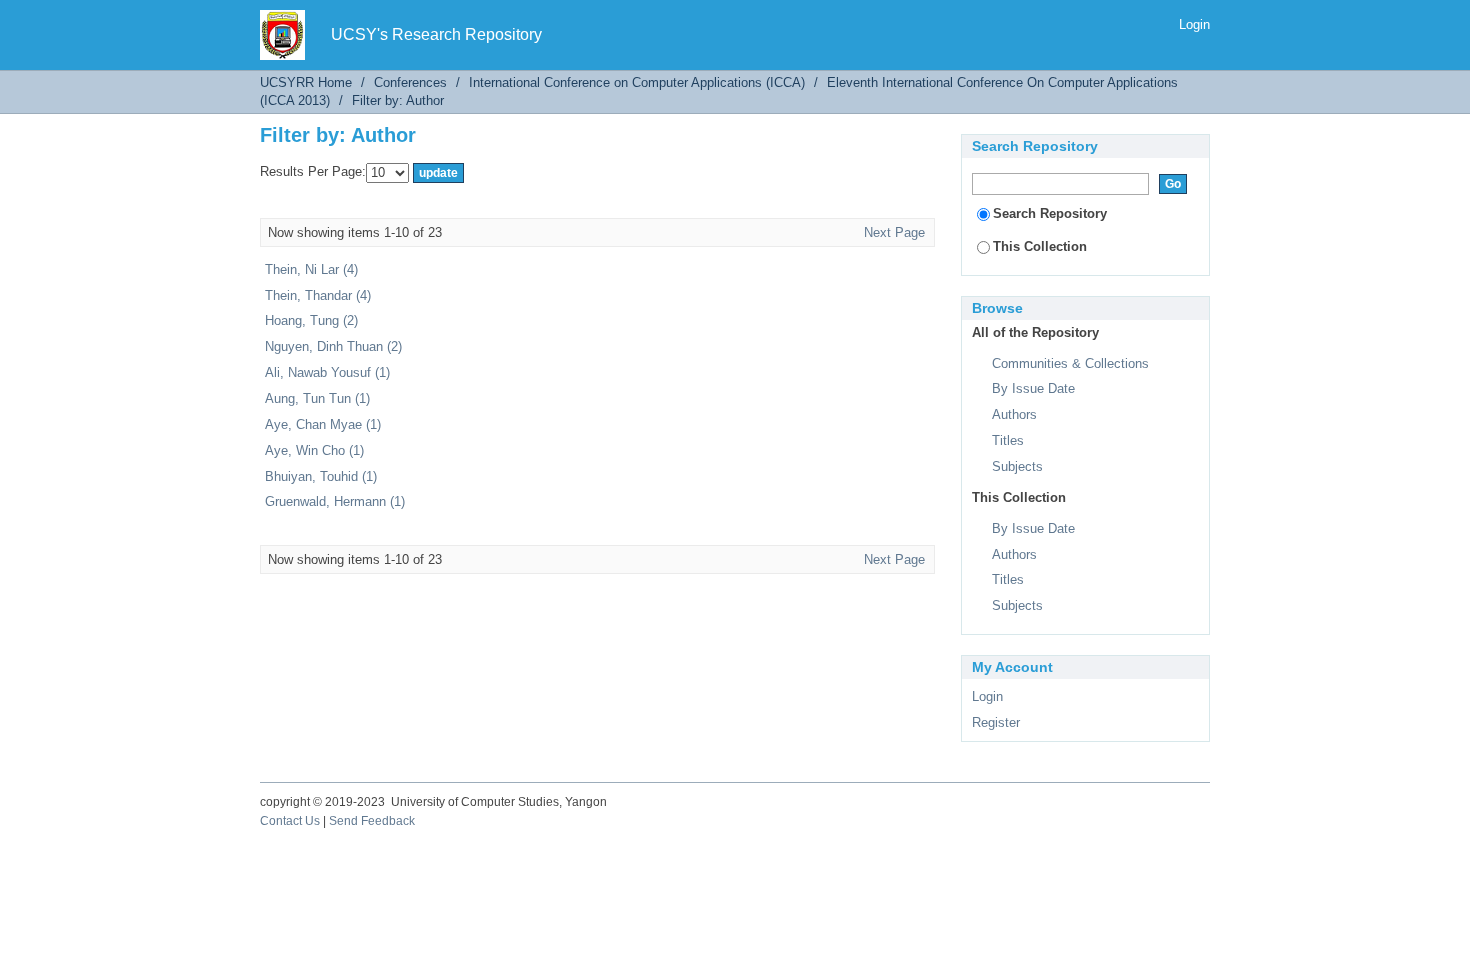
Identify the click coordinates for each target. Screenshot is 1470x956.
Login (1194, 24)
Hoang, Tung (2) (311, 320)
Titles (1008, 440)
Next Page (894, 232)
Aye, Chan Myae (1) (323, 424)
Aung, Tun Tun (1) (317, 398)
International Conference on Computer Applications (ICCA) (637, 82)
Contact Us (290, 821)
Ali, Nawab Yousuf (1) (327, 372)
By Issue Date (1033, 388)
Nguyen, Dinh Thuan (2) (333, 346)
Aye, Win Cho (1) (314, 450)
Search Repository (1050, 213)
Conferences (410, 82)
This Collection (1040, 246)
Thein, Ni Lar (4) (311, 269)
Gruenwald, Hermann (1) (335, 501)
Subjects (1017, 466)
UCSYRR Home (306, 82)
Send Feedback (372, 821)
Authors (1014, 414)
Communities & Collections (1070, 363)
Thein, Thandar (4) (318, 295)
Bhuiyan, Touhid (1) (321, 476)
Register (996, 722)
